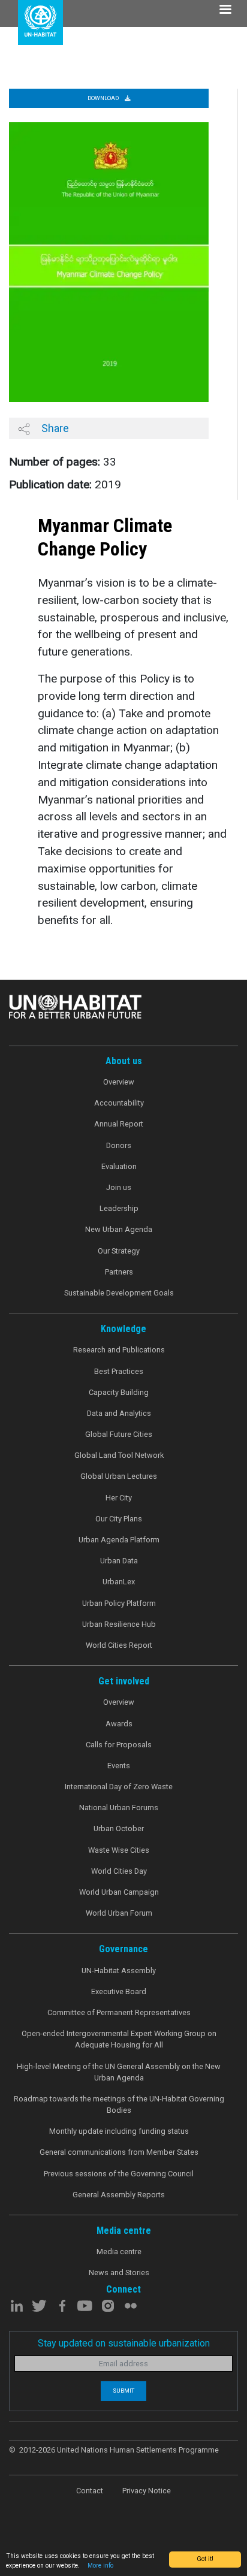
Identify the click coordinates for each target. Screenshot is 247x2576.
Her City (119, 1498)
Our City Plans (119, 1519)
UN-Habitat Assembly (119, 1970)
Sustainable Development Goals (119, 1293)
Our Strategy (119, 1251)
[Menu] (225, 10)
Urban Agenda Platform (119, 1540)
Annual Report (119, 1124)
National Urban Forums (119, 1808)
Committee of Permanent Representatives (119, 2012)
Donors (119, 1145)
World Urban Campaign (119, 1892)
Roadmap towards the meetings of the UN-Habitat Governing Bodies (119, 2104)
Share (54, 428)
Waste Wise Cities (119, 1850)
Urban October (119, 1828)
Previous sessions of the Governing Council (119, 2174)
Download (104, 98)
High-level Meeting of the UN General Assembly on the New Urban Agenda (119, 2072)
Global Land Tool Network (119, 1455)
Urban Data (119, 1561)
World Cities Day (119, 1871)
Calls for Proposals (119, 1745)
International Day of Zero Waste (119, 1787)
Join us (119, 1187)
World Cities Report (119, 1645)
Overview (119, 1082)
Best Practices (119, 1371)
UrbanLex (119, 1582)
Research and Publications (119, 1350)
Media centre (119, 2252)
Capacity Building (119, 1392)
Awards (119, 1724)
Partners (119, 1272)
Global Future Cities (119, 1434)
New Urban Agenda (119, 1229)
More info (100, 2566)
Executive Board (119, 1991)
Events (119, 1766)
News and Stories (119, 2273)
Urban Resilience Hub (119, 1624)
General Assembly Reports (119, 2195)
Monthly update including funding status (119, 2131)
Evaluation (119, 1166)
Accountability (119, 1103)
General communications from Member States (119, 2152)
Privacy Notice (147, 2491)
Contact (90, 2491)
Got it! (205, 2559)
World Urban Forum (119, 1913)
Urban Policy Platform (119, 1603)
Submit (123, 2391)
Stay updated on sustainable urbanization (124, 2343)
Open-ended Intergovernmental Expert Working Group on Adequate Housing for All (119, 2039)
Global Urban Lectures (119, 1476)
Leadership (119, 1208)
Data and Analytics (119, 1413)
